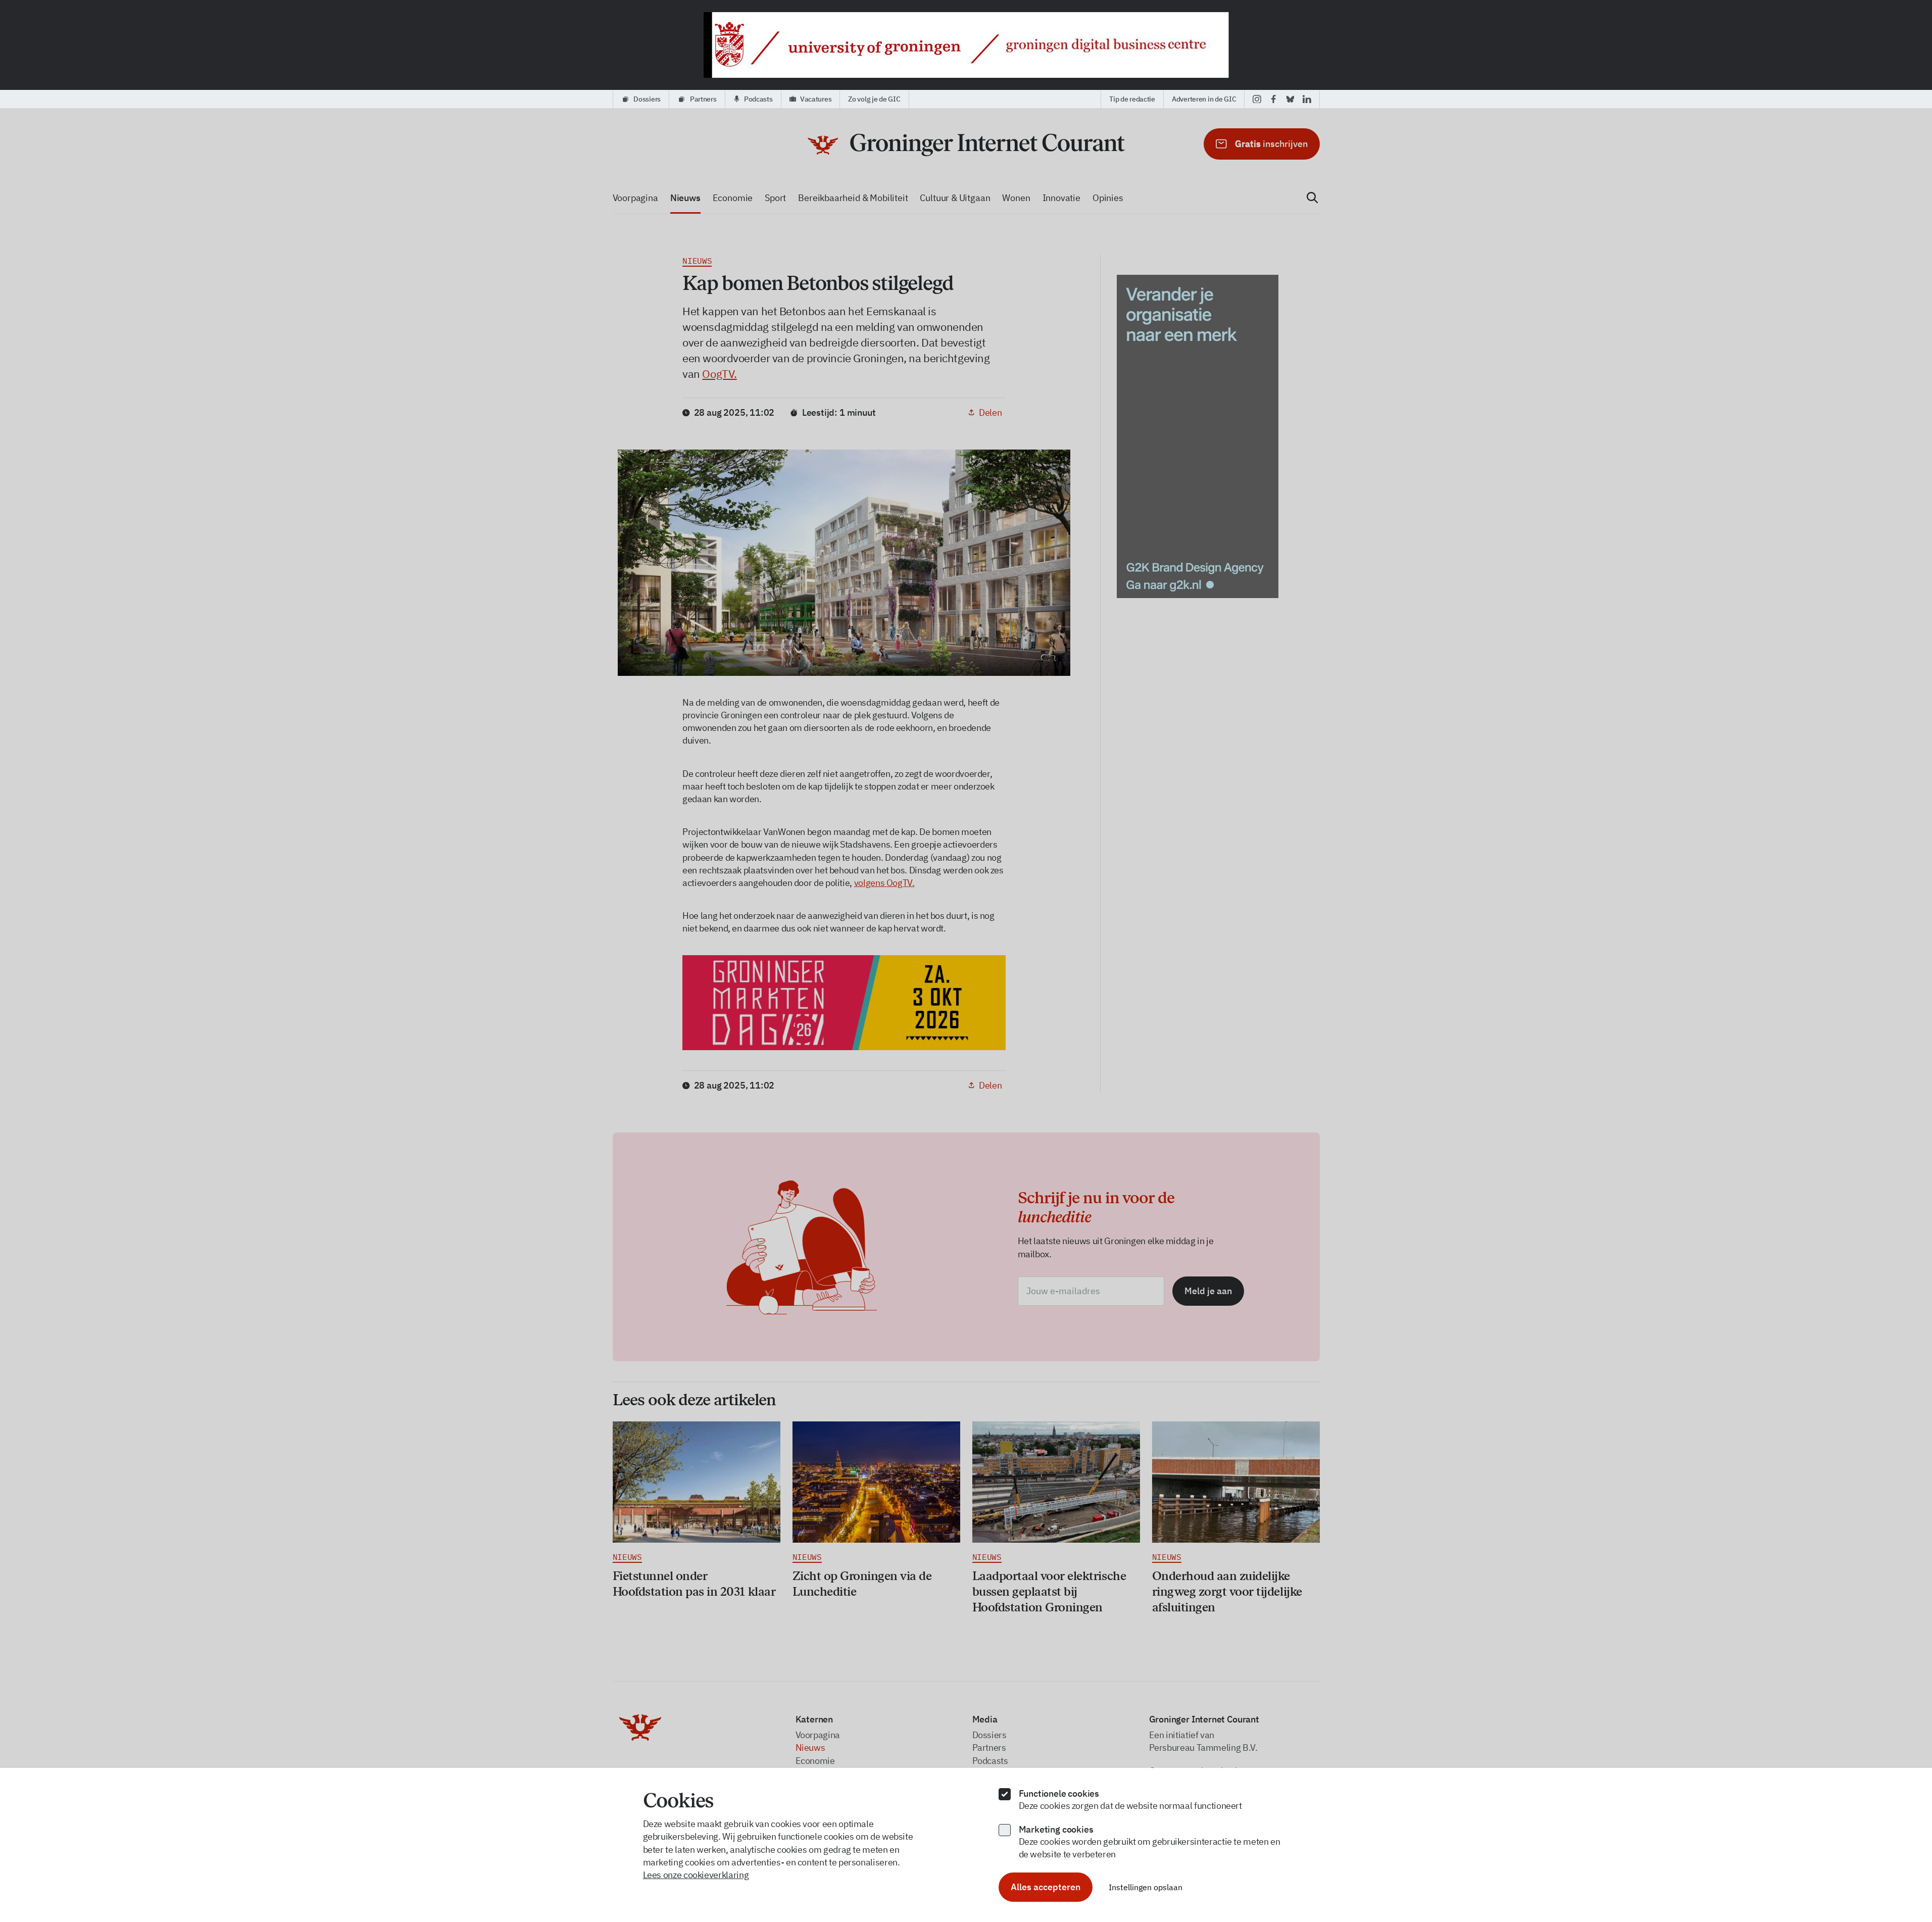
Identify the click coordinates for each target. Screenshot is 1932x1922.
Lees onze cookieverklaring (696, 1875)
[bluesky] (1290, 99)
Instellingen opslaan (1146, 1887)
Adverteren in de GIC (1204, 99)
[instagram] (1257, 99)
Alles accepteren (1046, 1887)
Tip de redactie (1132, 99)
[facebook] (1274, 99)
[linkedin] (1307, 99)
